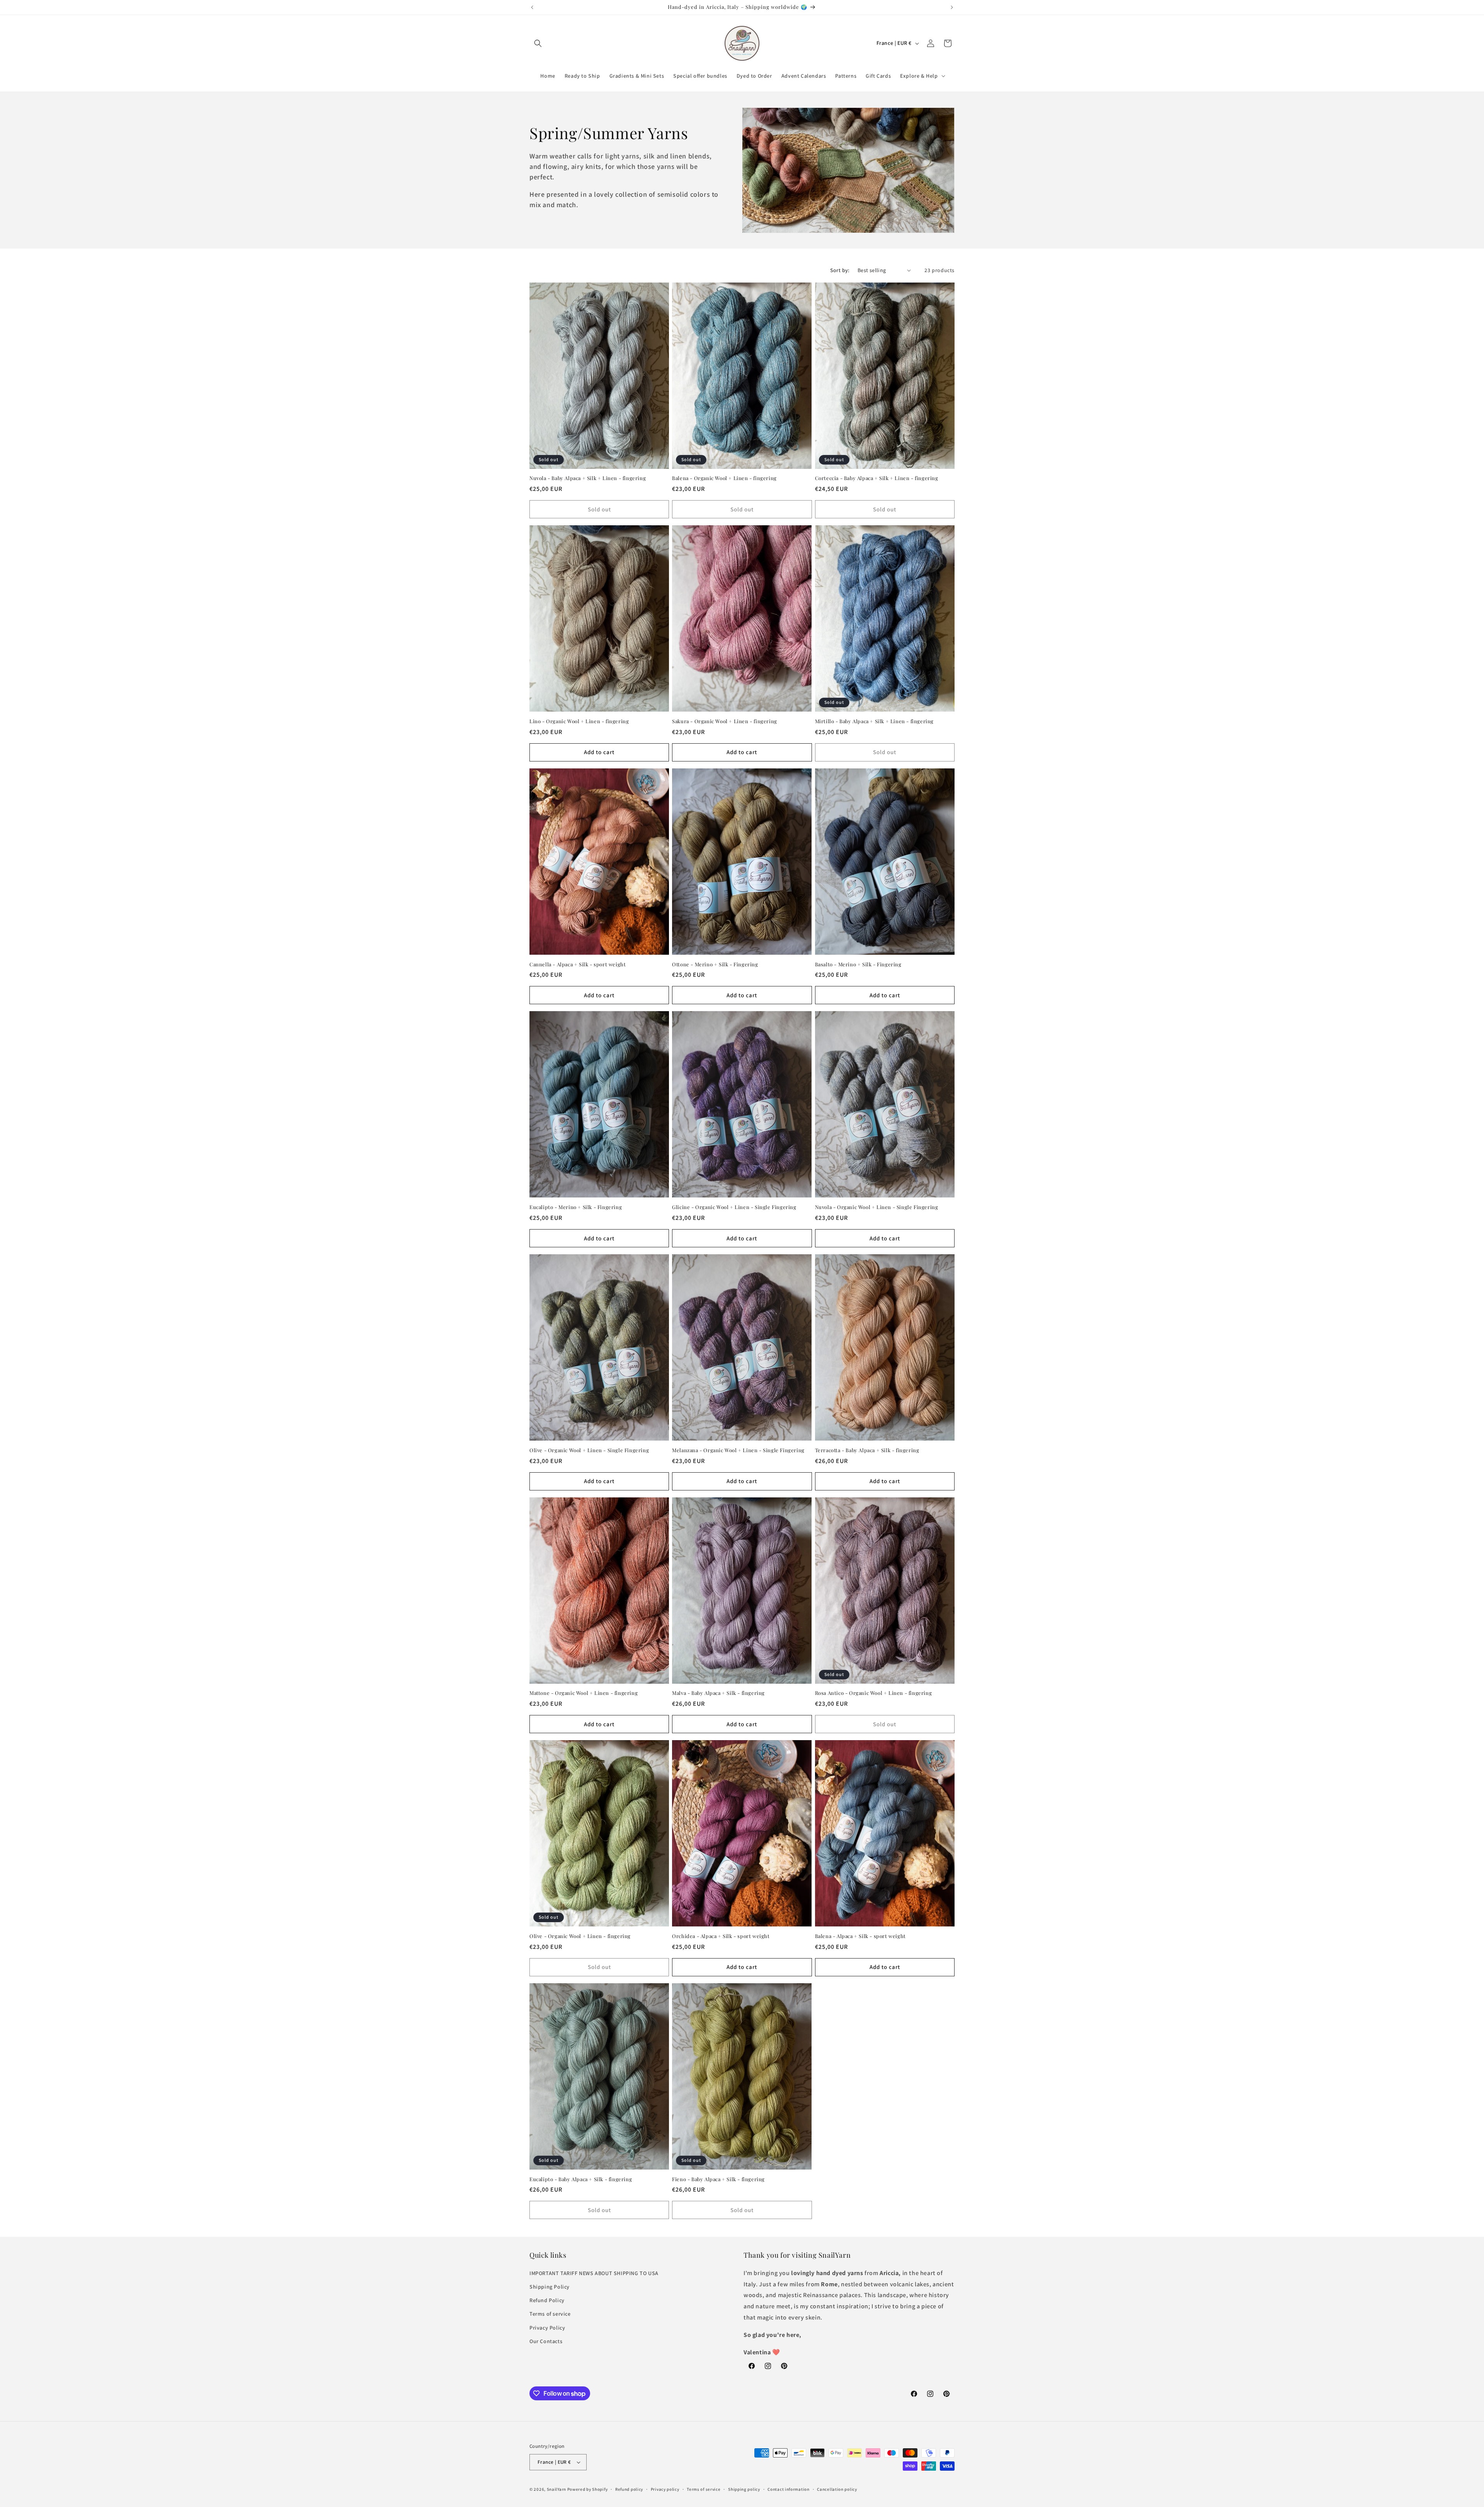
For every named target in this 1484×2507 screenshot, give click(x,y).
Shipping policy (744, 2489)
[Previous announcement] (532, 7)
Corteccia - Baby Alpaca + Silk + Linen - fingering (877, 478)
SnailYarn (556, 2489)
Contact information (788, 2489)
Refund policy (629, 2489)
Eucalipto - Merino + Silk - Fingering (576, 1207)
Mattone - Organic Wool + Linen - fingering (584, 1693)
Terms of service (550, 2314)
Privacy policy (665, 2489)
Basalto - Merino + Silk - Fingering (858, 964)
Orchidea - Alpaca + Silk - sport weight (721, 1936)
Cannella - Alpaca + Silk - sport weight (578, 964)
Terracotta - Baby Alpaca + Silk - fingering (867, 1450)
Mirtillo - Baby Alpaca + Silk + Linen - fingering (874, 721)
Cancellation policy (837, 2489)
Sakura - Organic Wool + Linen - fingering (725, 721)
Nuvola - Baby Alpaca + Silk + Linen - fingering (588, 478)
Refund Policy (547, 2300)
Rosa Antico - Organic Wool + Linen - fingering (874, 1693)
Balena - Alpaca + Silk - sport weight (860, 1936)
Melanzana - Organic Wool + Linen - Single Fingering (738, 1450)
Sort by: (840, 270)
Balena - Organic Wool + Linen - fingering (724, 478)
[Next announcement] (952, 7)
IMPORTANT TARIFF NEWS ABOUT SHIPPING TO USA (594, 2273)
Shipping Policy (550, 2287)
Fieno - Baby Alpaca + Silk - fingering (718, 2179)
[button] (538, 43)
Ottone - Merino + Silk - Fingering (715, 964)
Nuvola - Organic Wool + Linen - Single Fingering (877, 1207)
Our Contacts (546, 2341)
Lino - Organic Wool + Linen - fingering (579, 721)
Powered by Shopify (588, 2489)
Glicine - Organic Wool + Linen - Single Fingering (734, 1207)
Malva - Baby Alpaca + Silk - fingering (718, 1693)
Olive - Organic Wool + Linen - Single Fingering (589, 1450)
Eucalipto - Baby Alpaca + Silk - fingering (581, 2179)
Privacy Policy (547, 2328)
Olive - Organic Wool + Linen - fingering (580, 1936)
